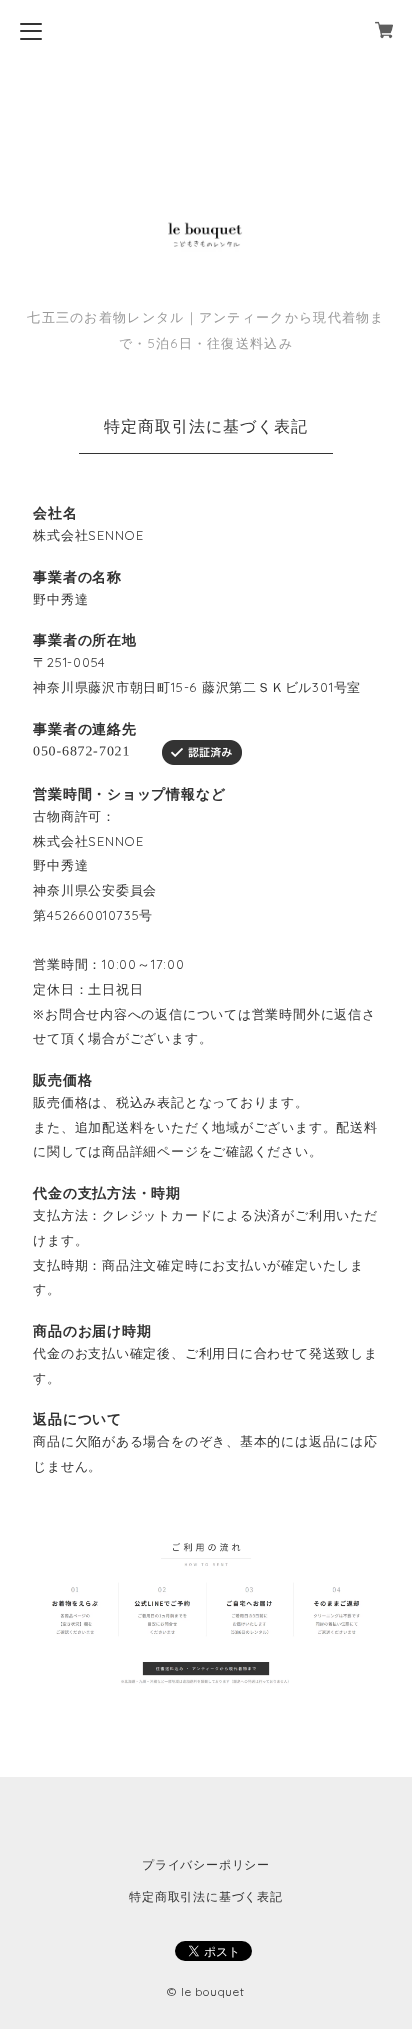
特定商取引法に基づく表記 (205, 1896)
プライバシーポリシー (206, 1864)
